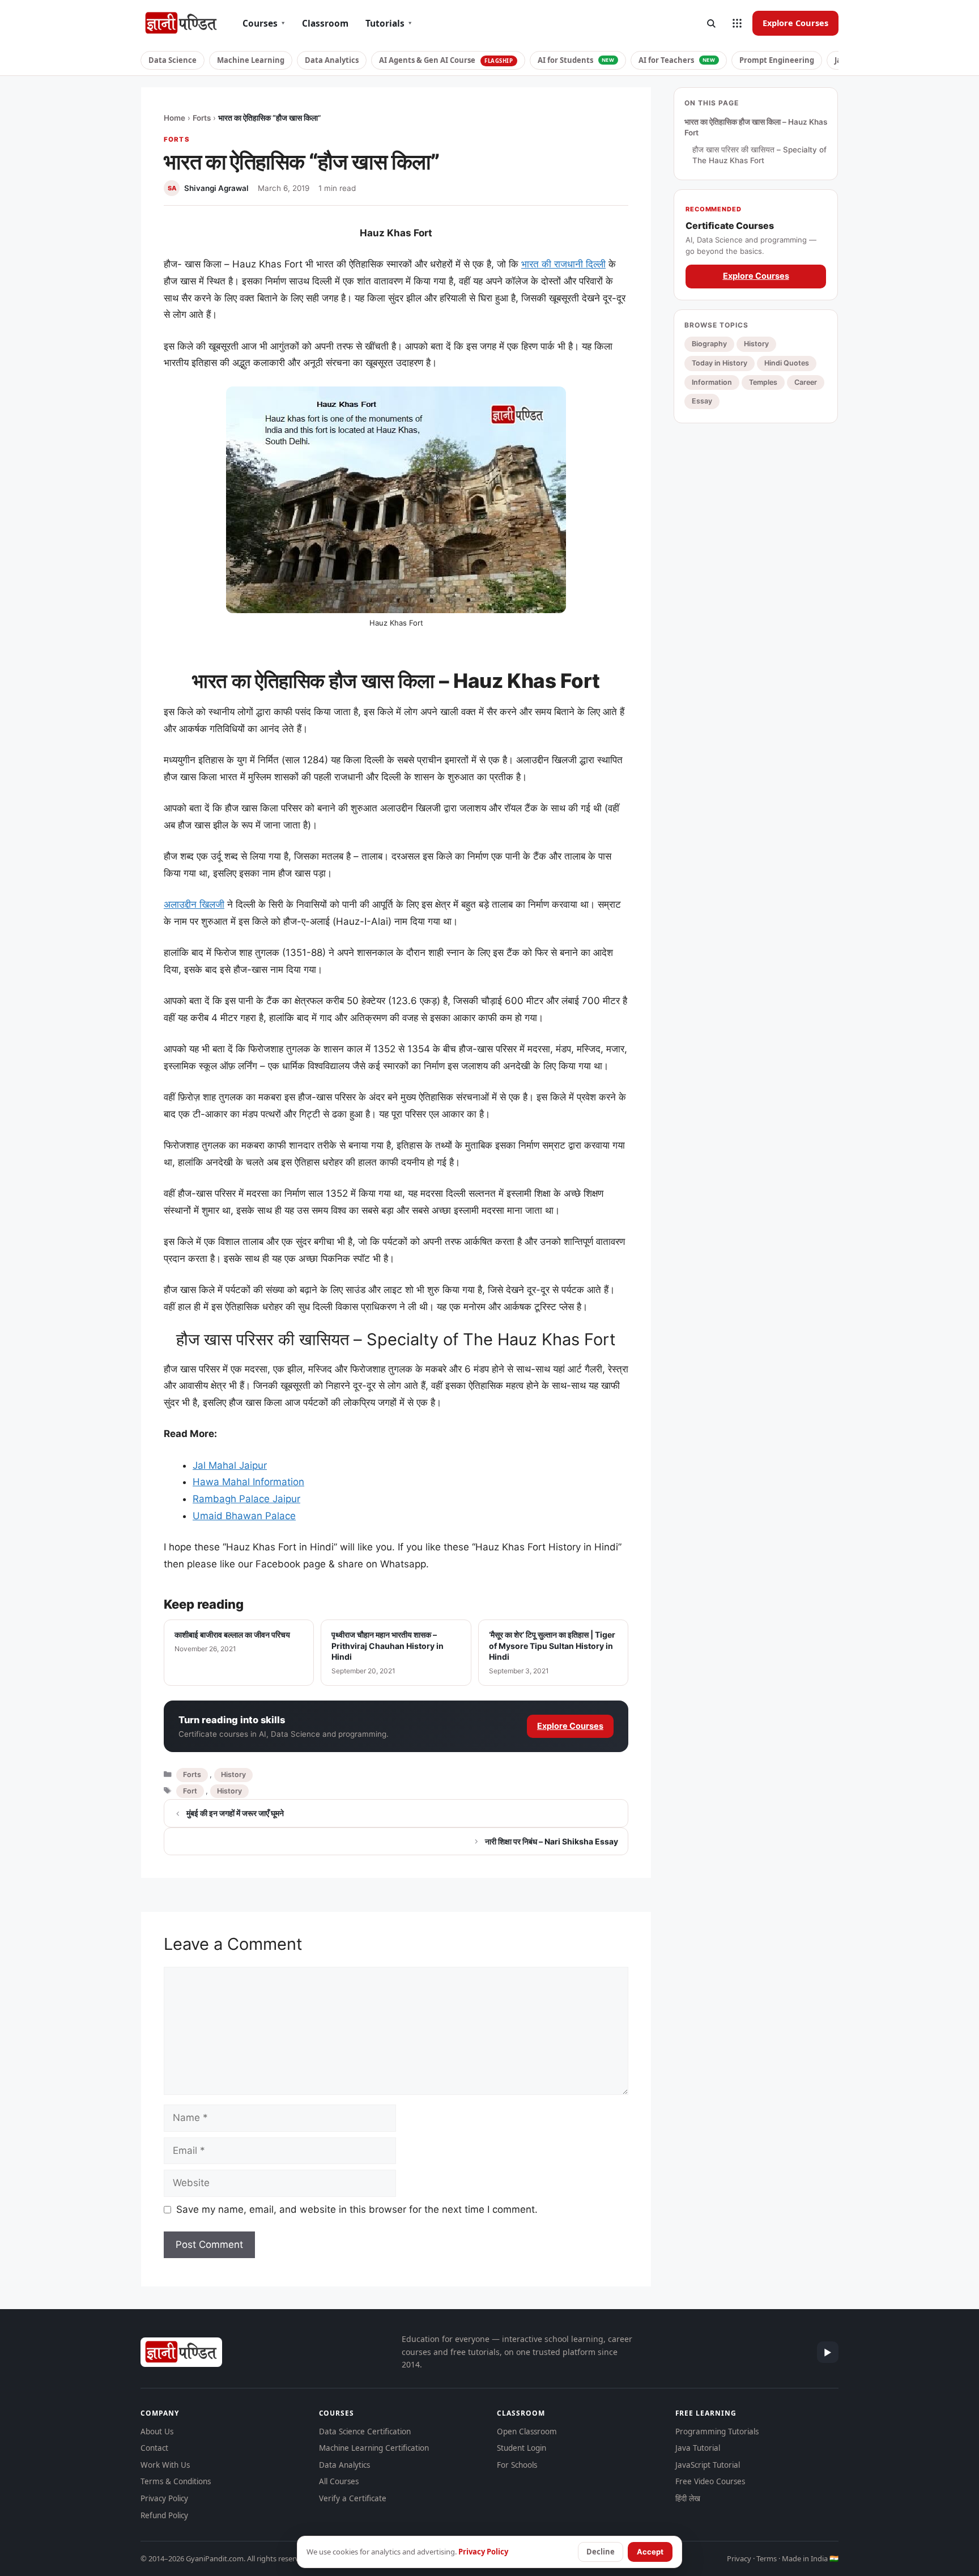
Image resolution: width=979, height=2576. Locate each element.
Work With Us (165, 2465)
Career (806, 382)
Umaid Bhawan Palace (244, 1516)
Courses (264, 23)
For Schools (517, 2465)
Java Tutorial (698, 2448)
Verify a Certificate (353, 2498)
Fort (190, 1791)
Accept (650, 2552)
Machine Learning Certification (374, 2448)
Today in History (720, 363)
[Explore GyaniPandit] (737, 23)
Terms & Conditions (176, 2481)
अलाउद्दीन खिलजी (194, 904)
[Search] (711, 23)
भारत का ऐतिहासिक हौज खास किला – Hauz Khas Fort (756, 127)
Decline (601, 2552)
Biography (709, 344)
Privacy (739, 2558)
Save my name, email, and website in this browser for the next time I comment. (357, 2209)
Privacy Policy (164, 2498)
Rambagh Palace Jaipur (246, 1499)
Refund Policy (164, 2515)
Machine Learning (251, 60)
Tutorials (389, 23)
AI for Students (576, 60)
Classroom (325, 23)
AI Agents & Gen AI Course (446, 60)
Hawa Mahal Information (248, 1482)
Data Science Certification (365, 2432)
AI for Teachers (677, 60)
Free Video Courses (710, 2481)
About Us (157, 2432)
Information (712, 382)
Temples (763, 382)
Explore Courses (795, 23)
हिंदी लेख (688, 2498)
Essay (702, 401)
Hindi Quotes (787, 363)
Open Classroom (527, 2432)
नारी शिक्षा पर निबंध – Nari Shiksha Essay (552, 1841)
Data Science (173, 60)
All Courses (339, 2481)
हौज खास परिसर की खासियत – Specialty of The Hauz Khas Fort (759, 155)
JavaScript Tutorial (708, 2465)
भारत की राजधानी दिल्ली (563, 264)
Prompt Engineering (777, 60)
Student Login (522, 2448)
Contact (154, 2448)
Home (174, 118)
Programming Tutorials (717, 2432)
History (233, 1774)
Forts (202, 118)
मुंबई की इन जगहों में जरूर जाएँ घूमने (235, 1813)
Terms (767, 2558)
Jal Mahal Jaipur (230, 1465)
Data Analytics (332, 60)
